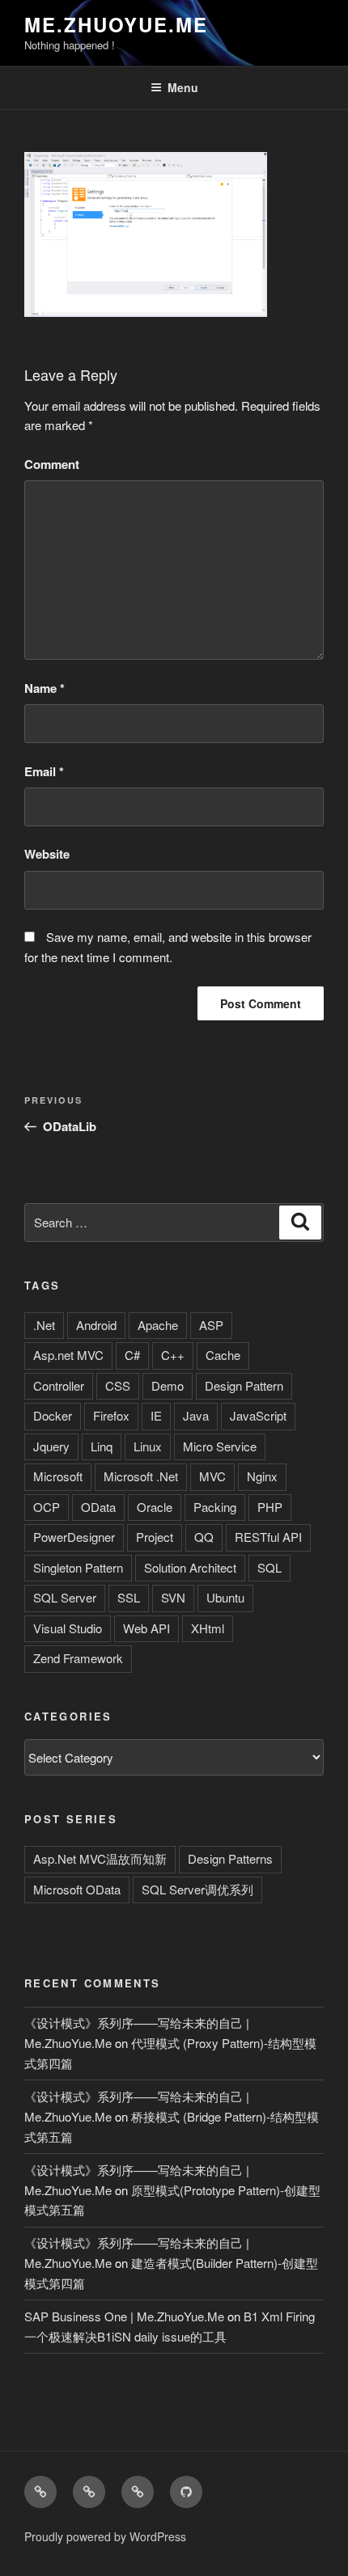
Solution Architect (190, 1567)
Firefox (111, 1415)
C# (132, 1355)
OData (98, 1507)
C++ (173, 1355)
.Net (44, 1325)
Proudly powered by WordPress (105, 2536)
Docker (53, 1415)
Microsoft (58, 1476)
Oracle (155, 1507)
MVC (212, 1476)
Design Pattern (244, 1385)
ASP (211, 1325)
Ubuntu (225, 1597)
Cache (223, 1355)
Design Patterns (230, 1858)
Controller (59, 1385)
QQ (204, 1537)
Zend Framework (78, 1658)
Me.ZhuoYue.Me (116, 24)
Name (45, 688)
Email (44, 771)
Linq (102, 1446)
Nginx (262, 1476)
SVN (173, 1597)
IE (156, 1415)
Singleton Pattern (78, 1567)
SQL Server (65, 1597)
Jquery (51, 1446)
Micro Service (220, 1446)
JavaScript (258, 1415)
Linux (148, 1446)
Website (47, 854)
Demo (168, 1385)
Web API (146, 1628)
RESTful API (268, 1537)
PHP (270, 1507)
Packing (215, 1507)
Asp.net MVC (68, 1355)
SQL (269, 1567)
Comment (52, 464)
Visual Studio (68, 1628)
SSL (129, 1597)
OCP (47, 1507)
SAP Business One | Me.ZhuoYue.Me (124, 2316)
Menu (183, 87)
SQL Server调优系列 (197, 1889)
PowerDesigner (74, 1537)
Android (96, 1325)
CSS (118, 1385)
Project (155, 1537)
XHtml (208, 1628)
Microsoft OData (77, 1889)
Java (196, 1415)
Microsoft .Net (141, 1476)
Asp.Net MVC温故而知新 (100, 1858)
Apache (158, 1325)
